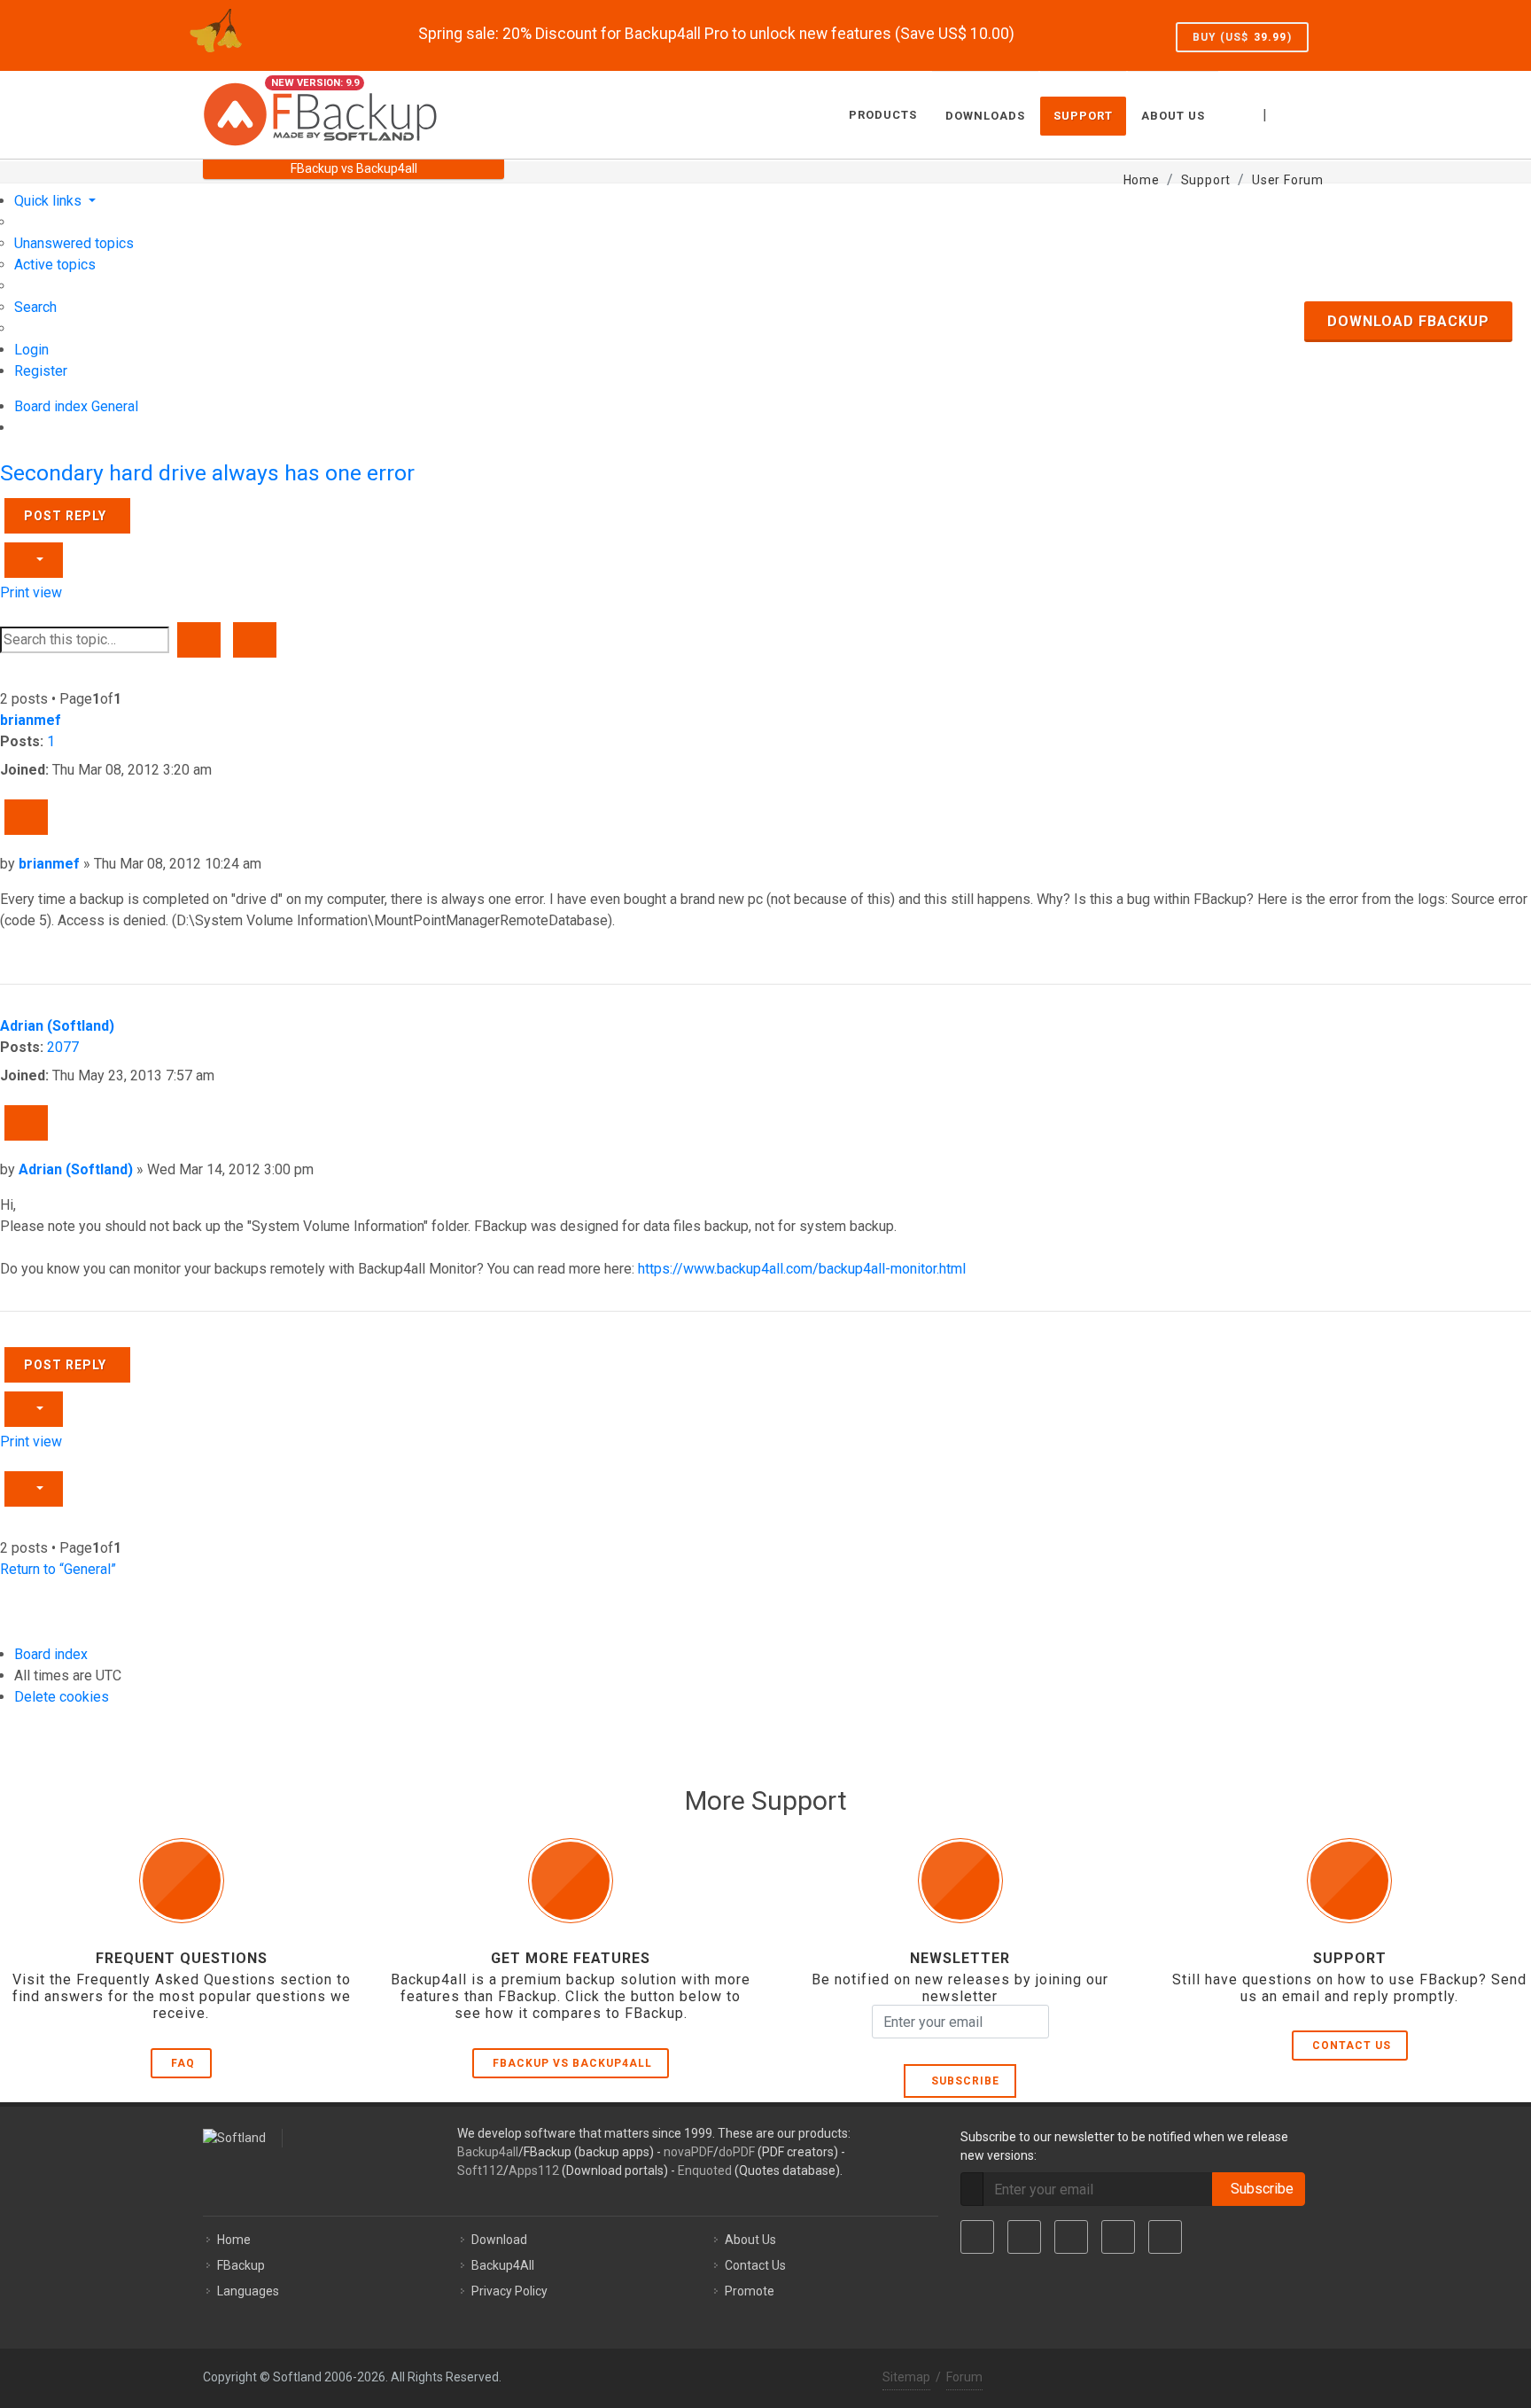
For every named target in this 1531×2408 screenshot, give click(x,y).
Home (234, 2240)
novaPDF (688, 2152)
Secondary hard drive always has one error (207, 473)
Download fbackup (1408, 321)
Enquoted (705, 2170)
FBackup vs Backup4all (572, 2063)
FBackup (241, 2265)
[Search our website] (1309, 113)
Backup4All (503, 2265)
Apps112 (534, 2170)
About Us (750, 2240)
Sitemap (906, 2377)
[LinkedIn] (1071, 2237)
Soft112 (480, 2170)
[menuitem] (74, 243)
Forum (964, 2377)
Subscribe (962, 2081)
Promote (750, 2291)
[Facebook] (977, 2237)
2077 (63, 1047)
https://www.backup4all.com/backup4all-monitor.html (802, 1269)
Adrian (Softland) (57, 1026)
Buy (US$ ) (1242, 37)
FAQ (183, 2063)
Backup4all (488, 2152)
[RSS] (1165, 2237)
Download (499, 2240)
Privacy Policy (509, 2291)
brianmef (31, 720)
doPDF (737, 2152)
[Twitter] (1024, 2237)
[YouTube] (1118, 2237)
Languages (248, 2291)
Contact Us (1352, 2046)
